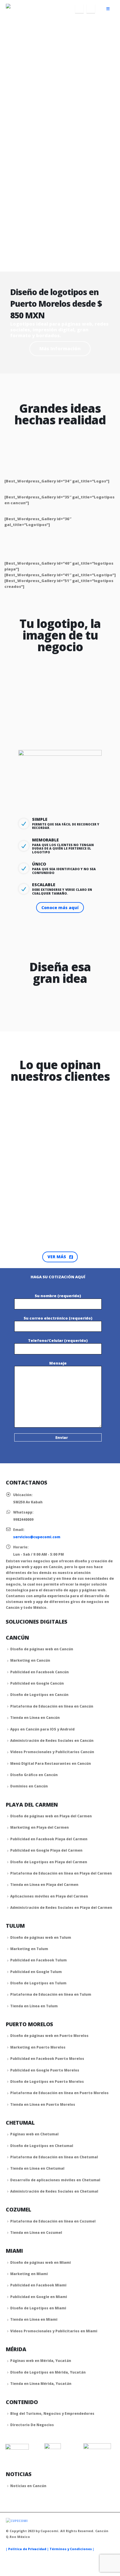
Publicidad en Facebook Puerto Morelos (47, 2058)
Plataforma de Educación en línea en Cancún (52, 1706)
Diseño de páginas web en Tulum (41, 1937)
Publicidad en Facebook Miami (38, 2285)
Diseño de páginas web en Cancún (42, 1649)
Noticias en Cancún (28, 2486)
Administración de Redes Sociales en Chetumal (54, 2191)
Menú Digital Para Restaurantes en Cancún (51, 1763)
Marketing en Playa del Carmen (39, 1827)
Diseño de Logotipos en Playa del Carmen (49, 1862)
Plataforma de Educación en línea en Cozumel (53, 2221)
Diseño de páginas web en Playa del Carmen (51, 1816)
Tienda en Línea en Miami (34, 2319)
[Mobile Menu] (108, 9)
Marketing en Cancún (30, 1660)
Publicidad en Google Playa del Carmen (46, 1850)
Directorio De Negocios (32, 2425)
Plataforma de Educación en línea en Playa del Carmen (61, 1873)
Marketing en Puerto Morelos (38, 2047)
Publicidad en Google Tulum (36, 1972)
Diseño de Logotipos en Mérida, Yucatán (48, 2372)
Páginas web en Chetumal (34, 2134)
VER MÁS (57, 1257)
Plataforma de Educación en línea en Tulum (51, 1994)
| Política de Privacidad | (28, 2549)
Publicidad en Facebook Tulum (38, 1960)
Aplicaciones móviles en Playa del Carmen (49, 1896)
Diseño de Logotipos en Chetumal (42, 2146)
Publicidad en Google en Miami (39, 2297)
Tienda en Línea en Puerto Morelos (43, 2104)
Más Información (60, 349)
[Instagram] (91, 9)
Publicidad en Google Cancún (37, 1683)
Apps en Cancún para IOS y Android (42, 1729)
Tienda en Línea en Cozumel (36, 2232)
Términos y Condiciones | (72, 2549)
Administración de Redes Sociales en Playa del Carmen (61, 1907)
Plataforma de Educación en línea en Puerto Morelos (59, 2093)
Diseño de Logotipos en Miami (38, 2308)
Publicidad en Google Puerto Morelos (45, 2070)
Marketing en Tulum (29, 1949)
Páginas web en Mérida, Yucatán (41, 2360)
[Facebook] (79, 9)
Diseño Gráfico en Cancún (34, 1775)
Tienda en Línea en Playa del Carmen (44, 1884)
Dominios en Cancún (29, 1786)
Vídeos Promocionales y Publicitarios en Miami (54, 2331)
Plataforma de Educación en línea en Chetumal (54, 2157)
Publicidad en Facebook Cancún (39, 1672)
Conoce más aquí (60, 908)
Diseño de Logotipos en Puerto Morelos (47, 2081)
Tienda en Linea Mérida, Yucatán (41, 2383)
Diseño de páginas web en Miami (40, 2262)
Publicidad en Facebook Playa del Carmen (49, 1839)
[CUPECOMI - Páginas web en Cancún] (22, 9)
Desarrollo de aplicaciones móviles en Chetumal (55, 2180)
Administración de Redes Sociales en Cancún (52, 1740)
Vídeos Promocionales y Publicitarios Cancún (52, 1752)
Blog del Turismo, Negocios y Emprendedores (52, 2413)
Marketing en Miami (29, 2274)
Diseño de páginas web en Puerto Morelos (49, 2035)
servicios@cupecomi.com (37, 1537)
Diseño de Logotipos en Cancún (39, 1694)
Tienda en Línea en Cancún (35, 1717)
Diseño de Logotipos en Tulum (38, 1983)
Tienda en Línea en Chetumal (37, 2168)
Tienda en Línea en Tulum (34, 2006)
